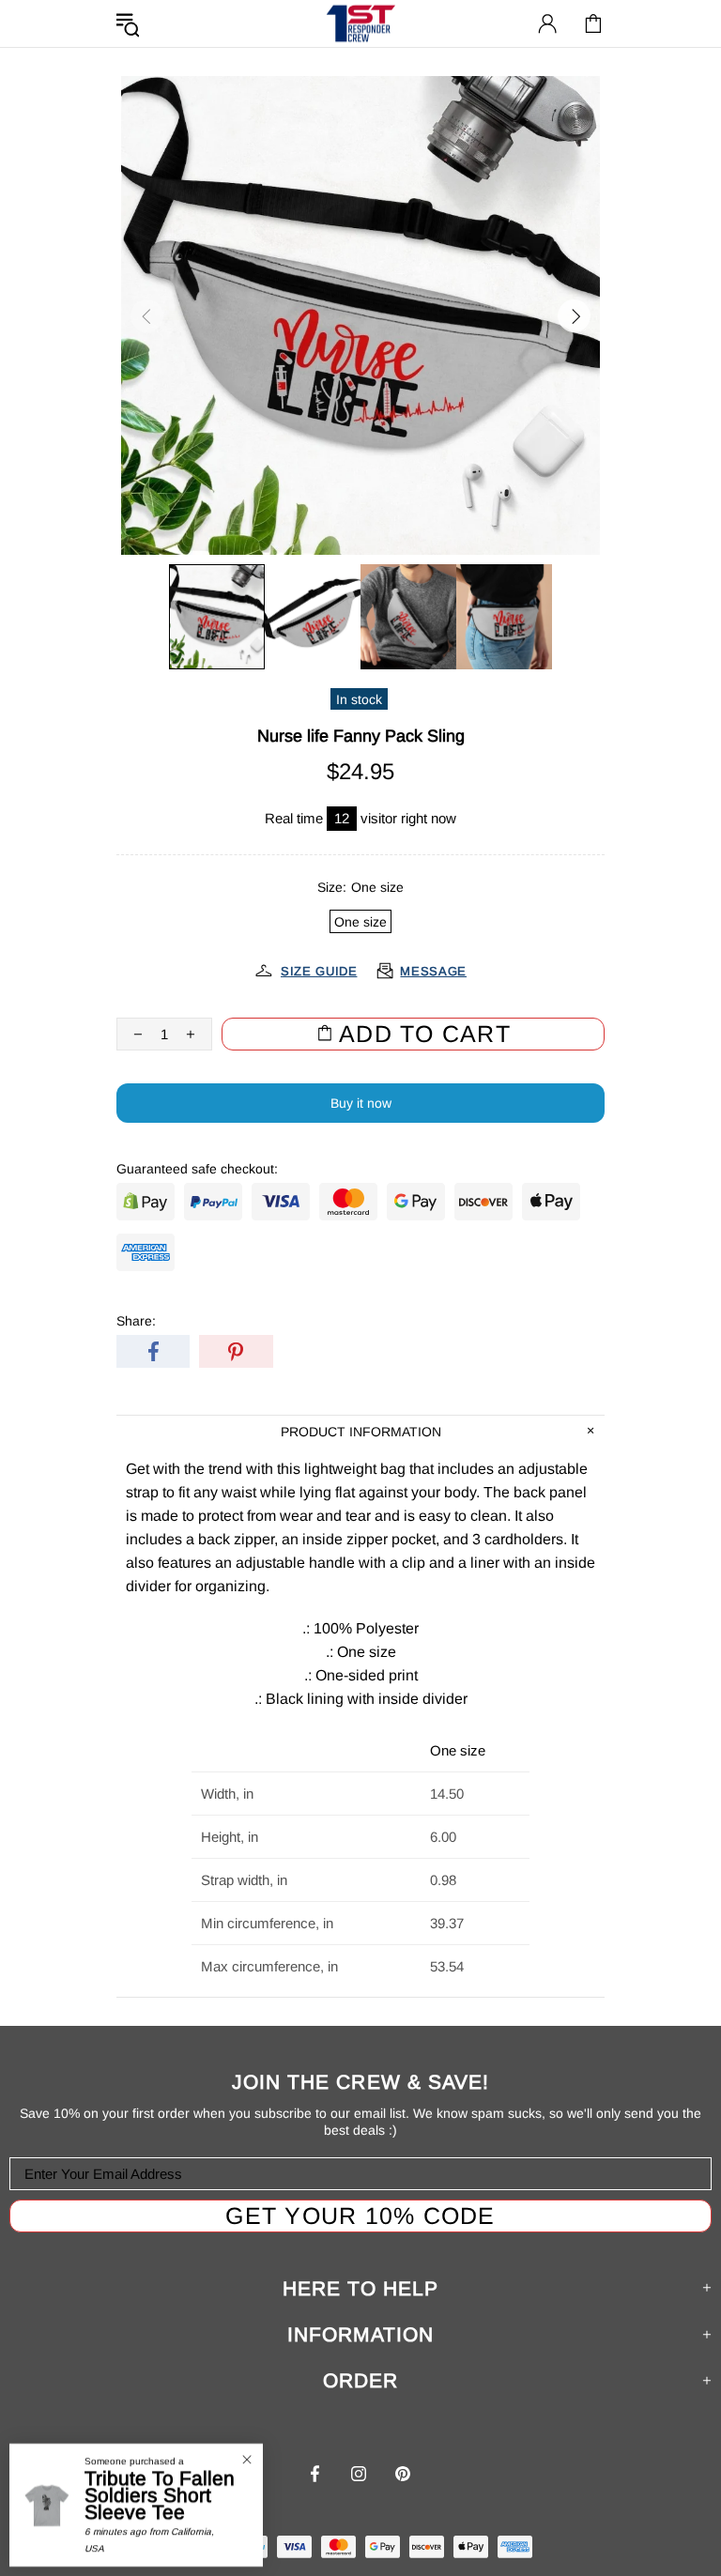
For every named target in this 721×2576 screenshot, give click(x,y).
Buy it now (361, 1103)
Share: (136, 1321)
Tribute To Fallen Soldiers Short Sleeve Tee (160, 2495)
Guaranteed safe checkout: (197, 1169)
